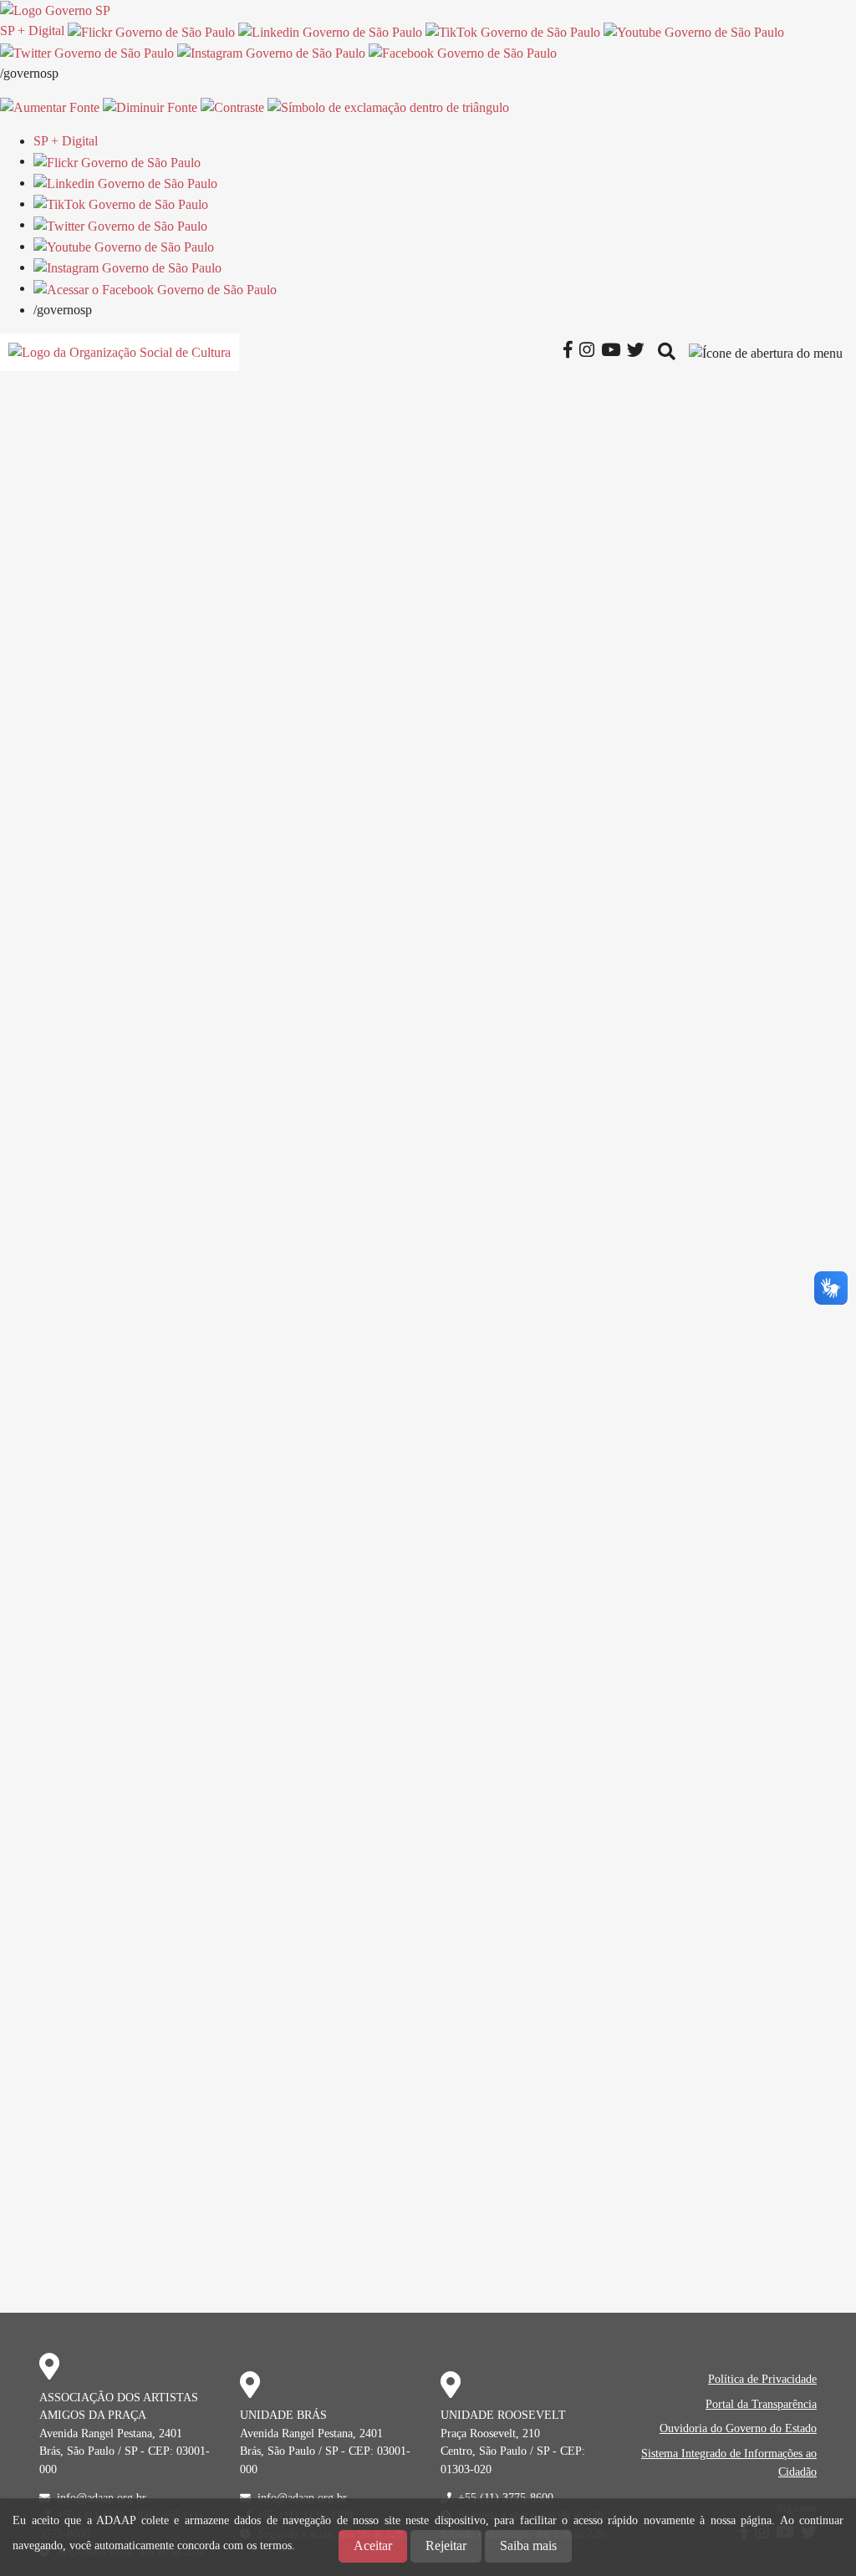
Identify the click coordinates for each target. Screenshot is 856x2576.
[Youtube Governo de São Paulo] (124, 246)
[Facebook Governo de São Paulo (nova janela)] (463, 52)
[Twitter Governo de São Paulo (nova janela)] (87, 52)
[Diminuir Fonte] (150, 107)
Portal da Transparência (761, 2404)
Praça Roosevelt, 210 (490, 2433)
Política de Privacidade (762, 2379)
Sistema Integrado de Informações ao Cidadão (729, 2462)
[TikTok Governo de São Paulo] (121, 204)
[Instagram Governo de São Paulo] (271, 52)
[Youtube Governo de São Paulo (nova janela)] (694, 31)
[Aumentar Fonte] (50, 107)
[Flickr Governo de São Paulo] (117, 161)
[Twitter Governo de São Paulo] (120, 224)
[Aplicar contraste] (232, 107)
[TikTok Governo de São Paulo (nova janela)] (513, 31)
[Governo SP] (55, 10)
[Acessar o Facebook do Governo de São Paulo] (155, 288)
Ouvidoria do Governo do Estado (738, 2428)
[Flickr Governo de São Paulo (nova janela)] (151, 31)
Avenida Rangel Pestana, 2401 (111, 2433)
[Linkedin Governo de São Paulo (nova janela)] (330, 31)
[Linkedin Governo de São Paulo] (125, 183)
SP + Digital (32, 31)
